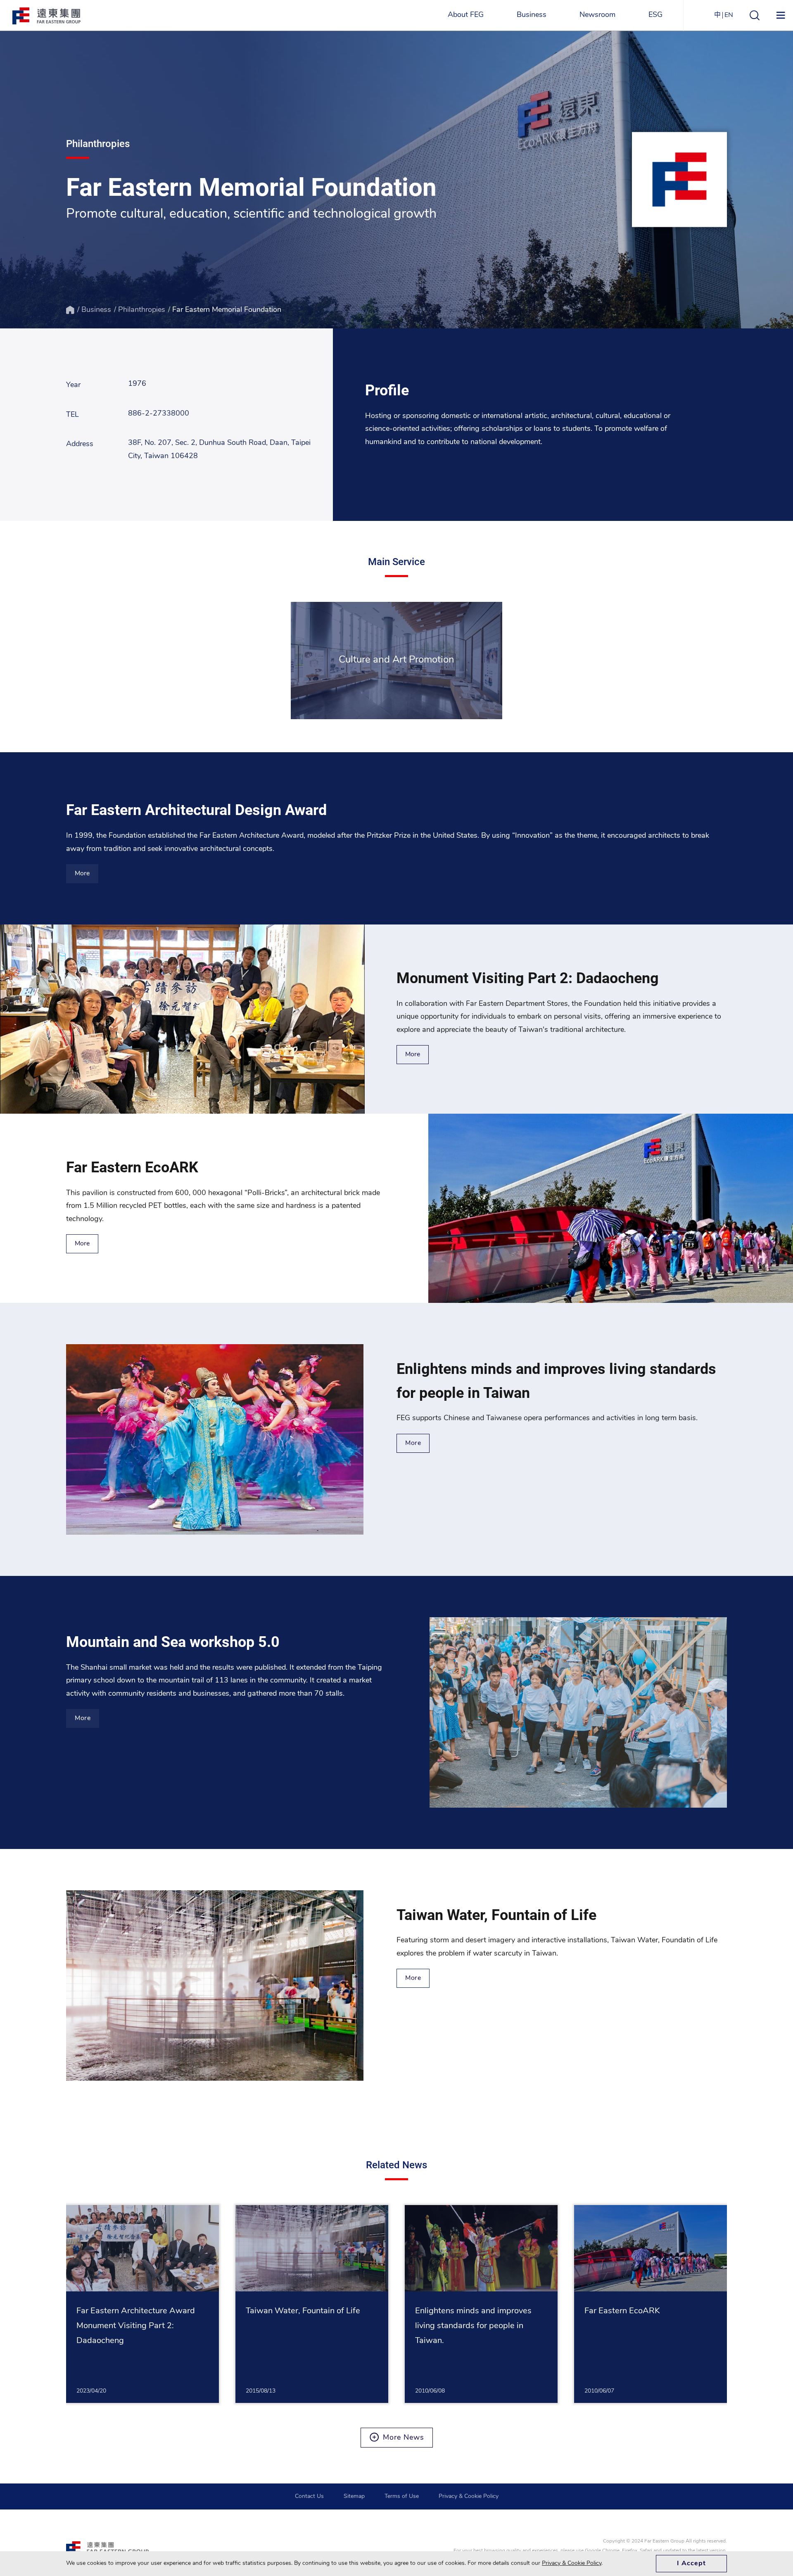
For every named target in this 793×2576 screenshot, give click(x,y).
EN (729, 15)
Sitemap (354, 2496)
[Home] (70, 310)
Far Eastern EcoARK (622, 2311)
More (82, 874)
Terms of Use (402, 2496)
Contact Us (309, 2496)
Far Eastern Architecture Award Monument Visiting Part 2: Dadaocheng (136, 2326)
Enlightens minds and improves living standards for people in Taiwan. (473, 2326)
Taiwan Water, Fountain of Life (303, 2311)
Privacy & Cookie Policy (469, 2496)
